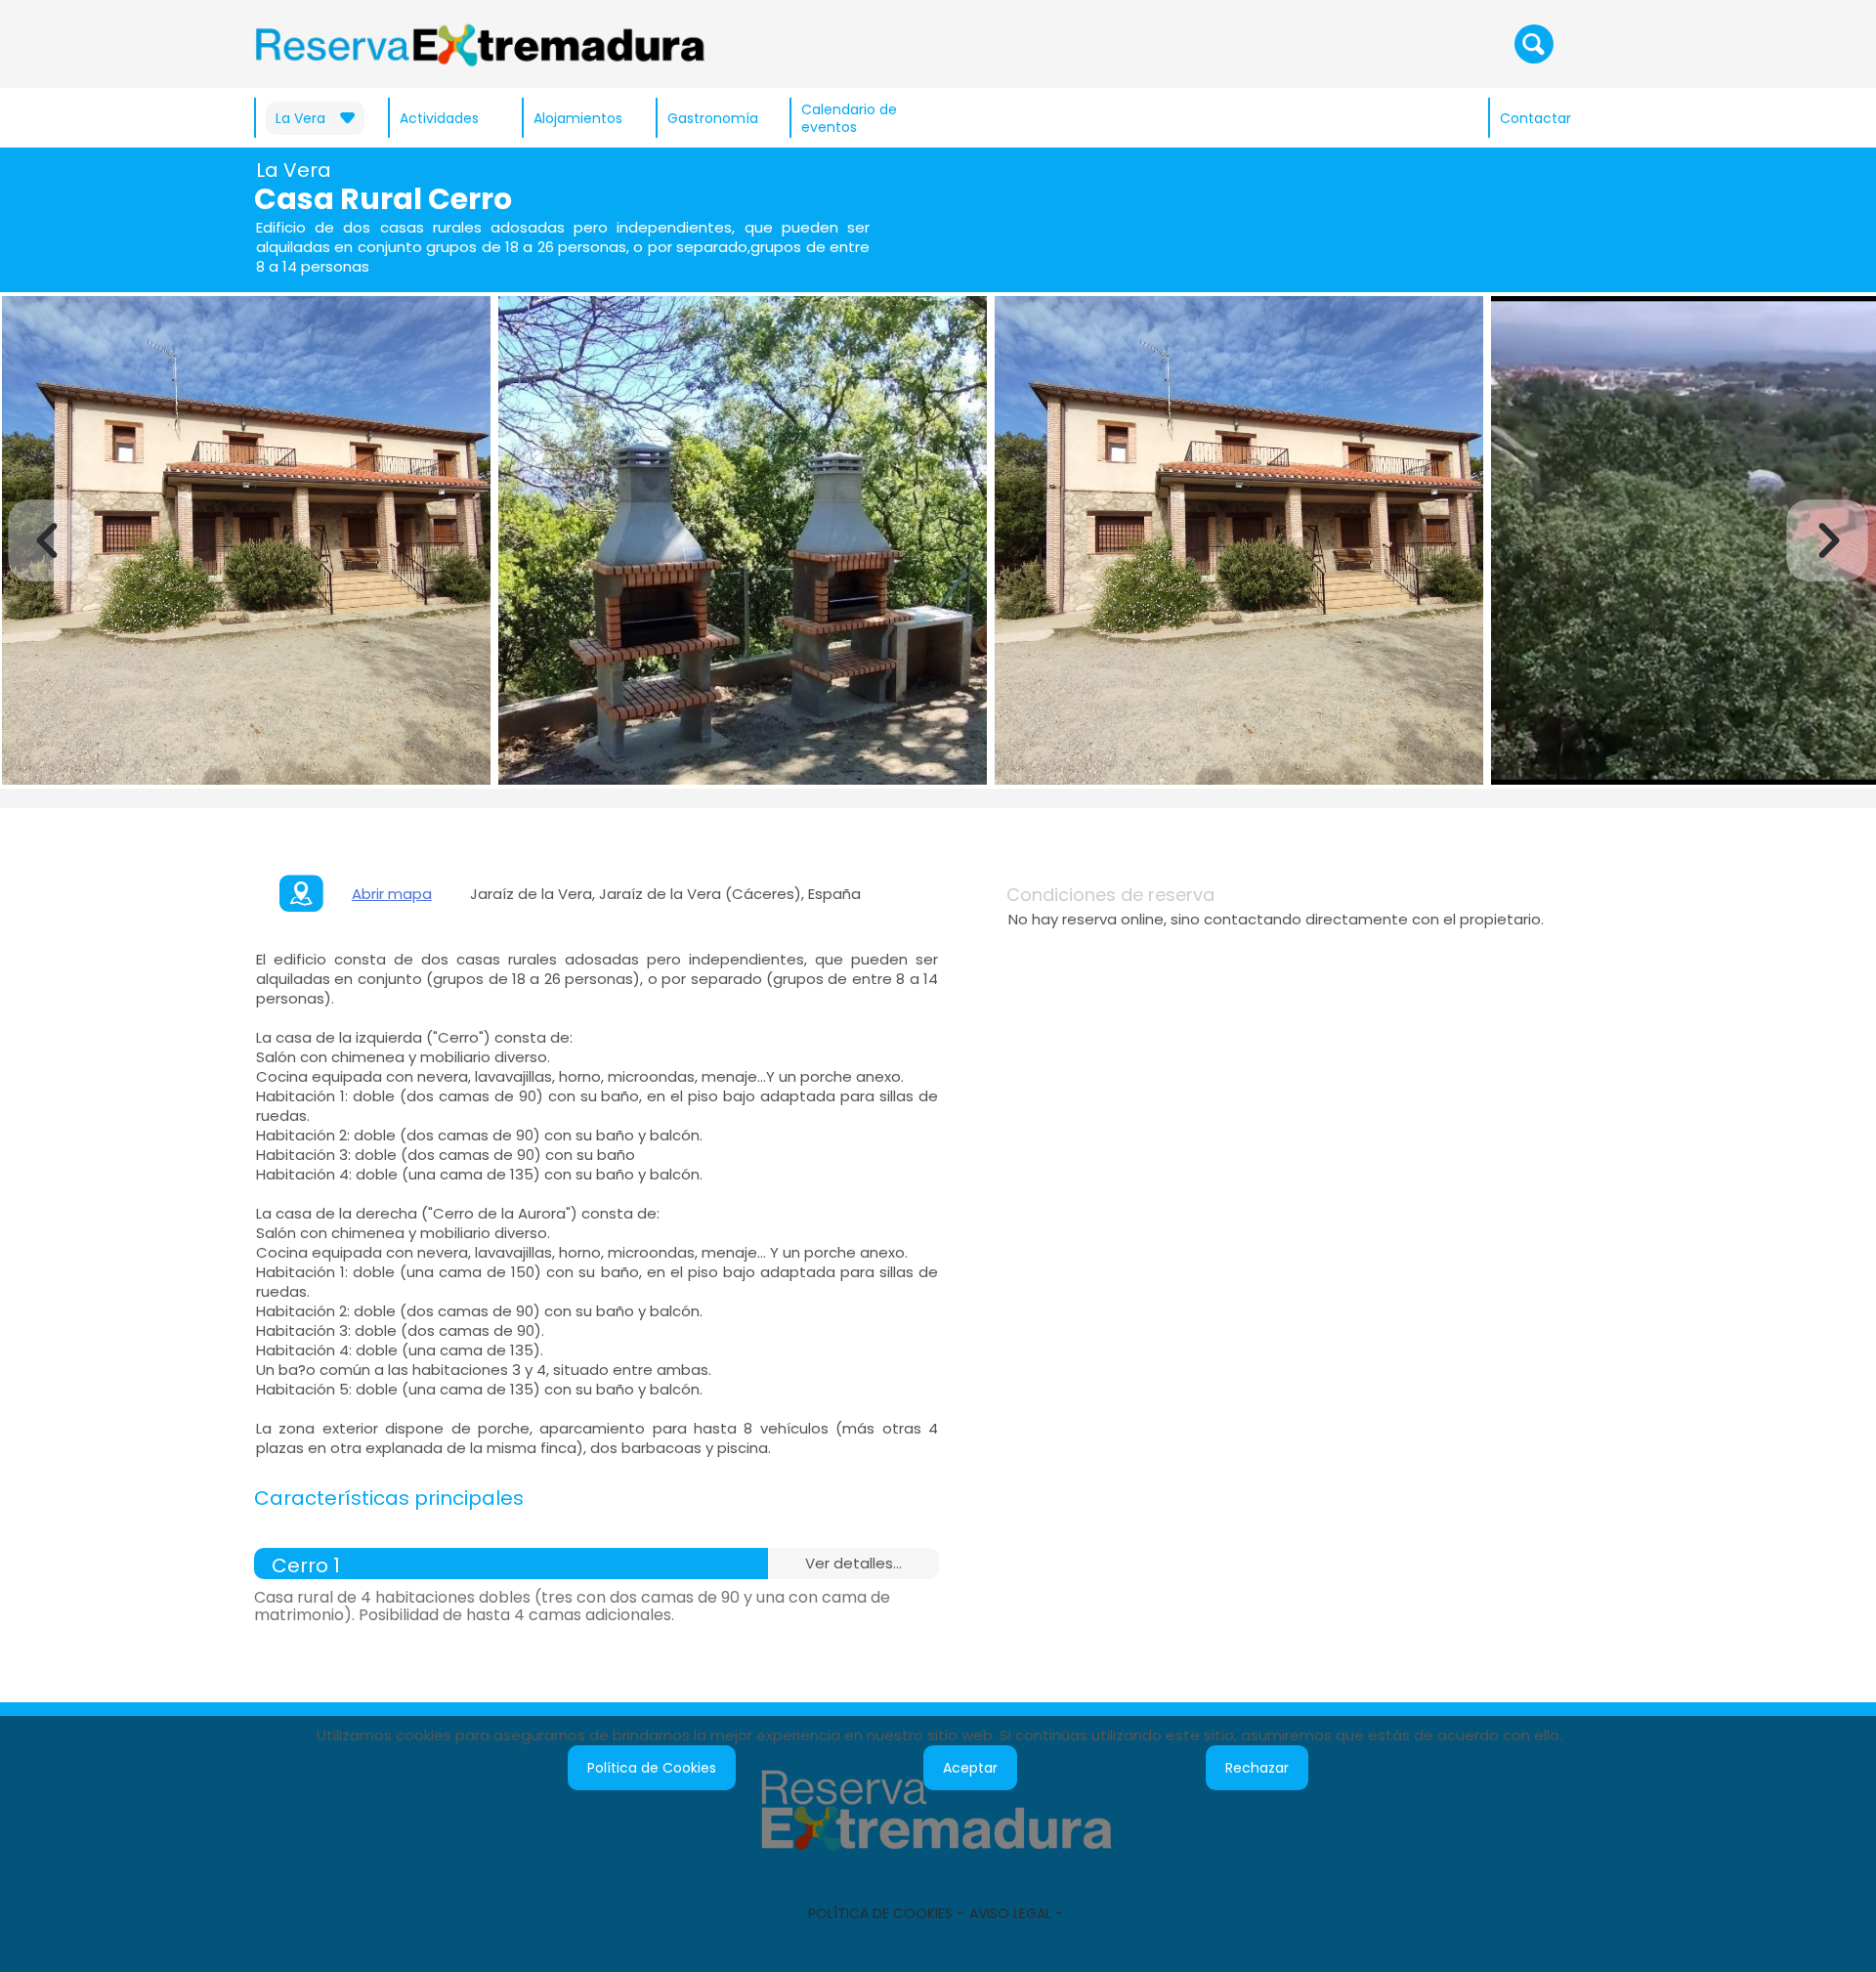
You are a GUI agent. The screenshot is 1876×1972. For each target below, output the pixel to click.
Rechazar (1257, 1768)
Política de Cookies (652, 1768)
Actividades (439, 118)
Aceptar (970, 1768)
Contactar (1535, 118)
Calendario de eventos (849, 118)
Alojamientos (578, 118)
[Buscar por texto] (1534, 43)
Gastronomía (713, 118)
